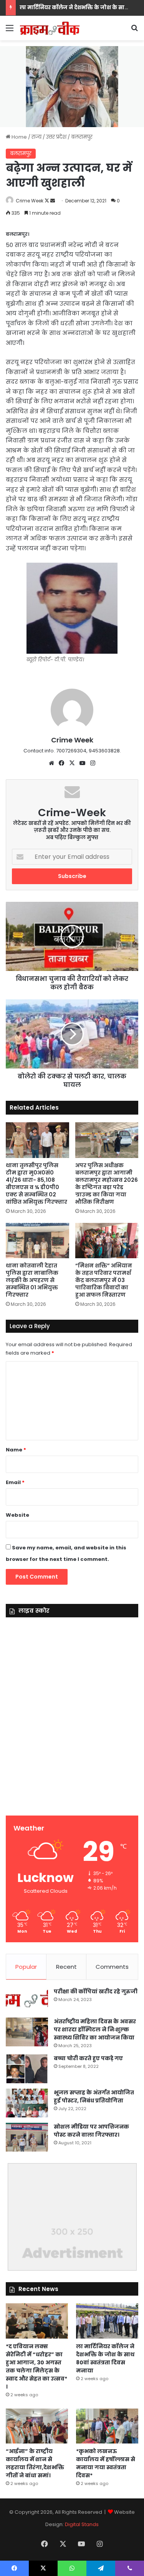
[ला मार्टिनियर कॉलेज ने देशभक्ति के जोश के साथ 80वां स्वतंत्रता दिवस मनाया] (107, 2321)
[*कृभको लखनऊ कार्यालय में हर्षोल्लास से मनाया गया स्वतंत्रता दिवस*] (107, 2426)
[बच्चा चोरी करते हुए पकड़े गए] (27, 2069)
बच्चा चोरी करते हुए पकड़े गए (88, 2058)
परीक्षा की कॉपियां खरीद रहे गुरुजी (96, 1991)
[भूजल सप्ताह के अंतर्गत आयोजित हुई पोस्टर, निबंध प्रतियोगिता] (27, 2103)
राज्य (36, 137)
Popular (26, 1967)
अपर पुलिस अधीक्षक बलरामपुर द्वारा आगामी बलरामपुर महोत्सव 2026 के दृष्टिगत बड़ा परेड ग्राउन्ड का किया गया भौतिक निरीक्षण (107, 1184)
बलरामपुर (82, 137)
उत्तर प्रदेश (56, 137)
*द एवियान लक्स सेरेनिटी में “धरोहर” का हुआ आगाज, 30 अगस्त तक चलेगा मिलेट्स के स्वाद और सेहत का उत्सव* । (36, 2366)
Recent (66, 1967)
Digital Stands (82, 2524)
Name (16, 1450)
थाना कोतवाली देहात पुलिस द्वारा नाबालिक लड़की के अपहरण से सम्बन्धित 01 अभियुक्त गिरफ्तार (32, 1280)
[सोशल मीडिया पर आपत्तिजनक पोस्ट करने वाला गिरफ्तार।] (27, 2137)
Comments (112, 1967)
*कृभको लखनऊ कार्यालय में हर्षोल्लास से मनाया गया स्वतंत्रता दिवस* (106, 2463)
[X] (72, 763)
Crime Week (30, 201)
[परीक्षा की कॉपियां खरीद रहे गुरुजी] (27, 2000)
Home (19, 137)
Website (17, 1515)
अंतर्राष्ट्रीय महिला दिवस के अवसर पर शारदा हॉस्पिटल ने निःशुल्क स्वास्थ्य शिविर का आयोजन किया (95, 2029)
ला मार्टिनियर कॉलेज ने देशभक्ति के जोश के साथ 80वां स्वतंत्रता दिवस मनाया (105, 2358)
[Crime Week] (50, 28)
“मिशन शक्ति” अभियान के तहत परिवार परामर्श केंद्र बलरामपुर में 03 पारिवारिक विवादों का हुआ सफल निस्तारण (104, 1280)
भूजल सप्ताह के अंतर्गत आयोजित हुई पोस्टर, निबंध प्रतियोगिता (94, 2096)
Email (15, 1482)
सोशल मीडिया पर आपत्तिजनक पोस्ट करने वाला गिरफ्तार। (91, 2131)
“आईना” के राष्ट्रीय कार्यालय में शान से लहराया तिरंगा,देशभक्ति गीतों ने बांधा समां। (35, 2463)
